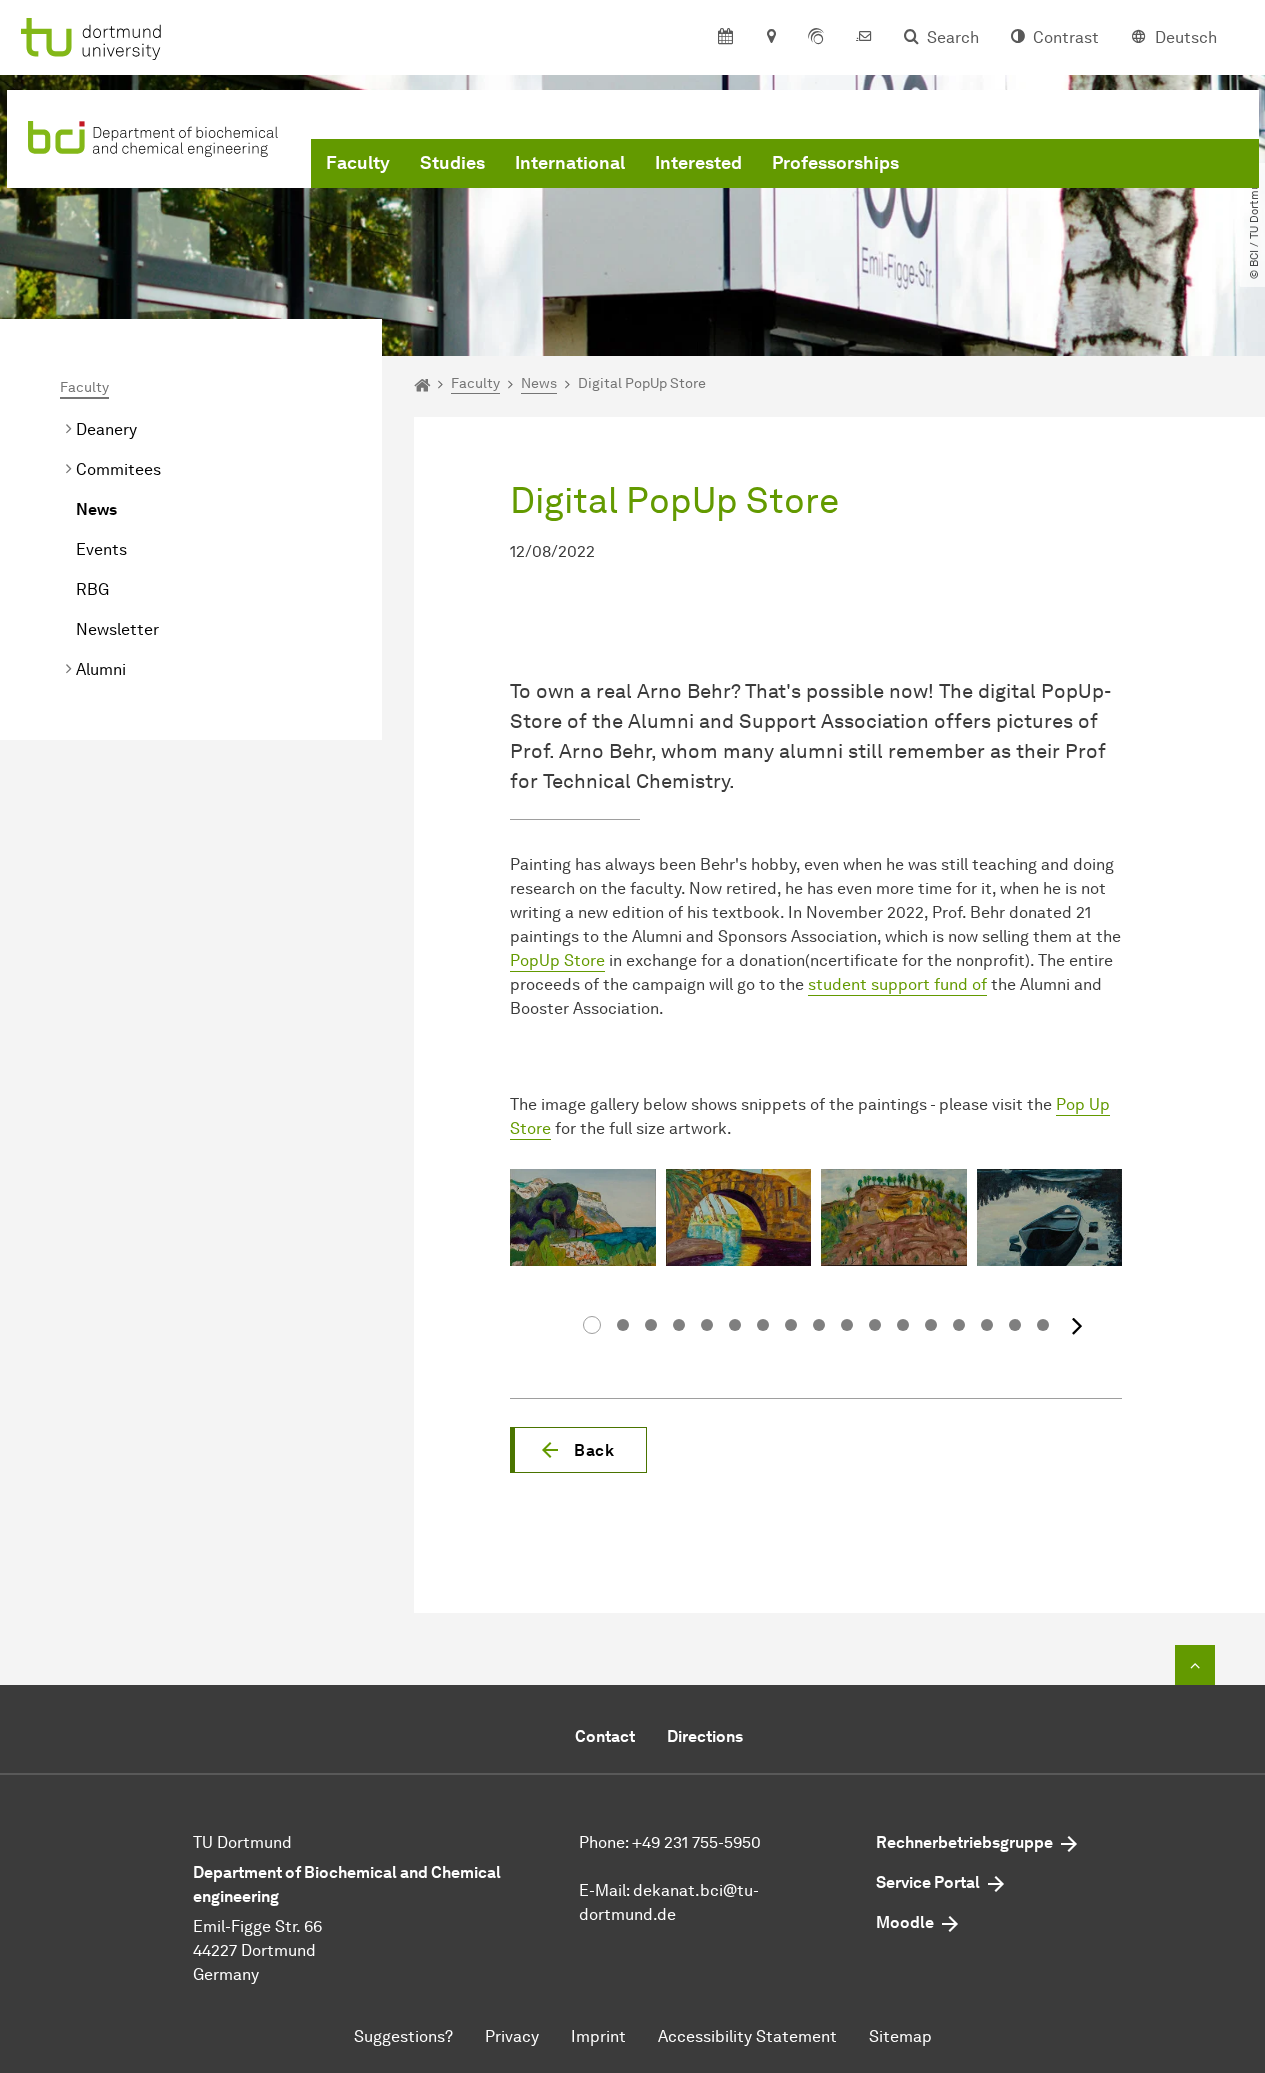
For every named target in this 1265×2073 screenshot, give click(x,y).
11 (875, 1325)
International (570, 163)
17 (1043, 1325)
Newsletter (117, 629)
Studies (452, 163)
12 (903, 1325)
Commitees (118, 469)
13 (931, 1325)
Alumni (101, 669)
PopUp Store (557, 960)
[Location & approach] (770, 38)
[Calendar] (725, 38)
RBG (92, 589)
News (96, 509)
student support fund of (897, 984)
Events (101, 549)
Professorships (835, 163)
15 (987, 1325)
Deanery (106, 429)
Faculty (358, 163)
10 (847, 1325)
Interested (698, 163)
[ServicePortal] (816, 38)
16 (1015, 1325)
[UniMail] (864, 38)
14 (959, 1325)
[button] (578, 1450)
